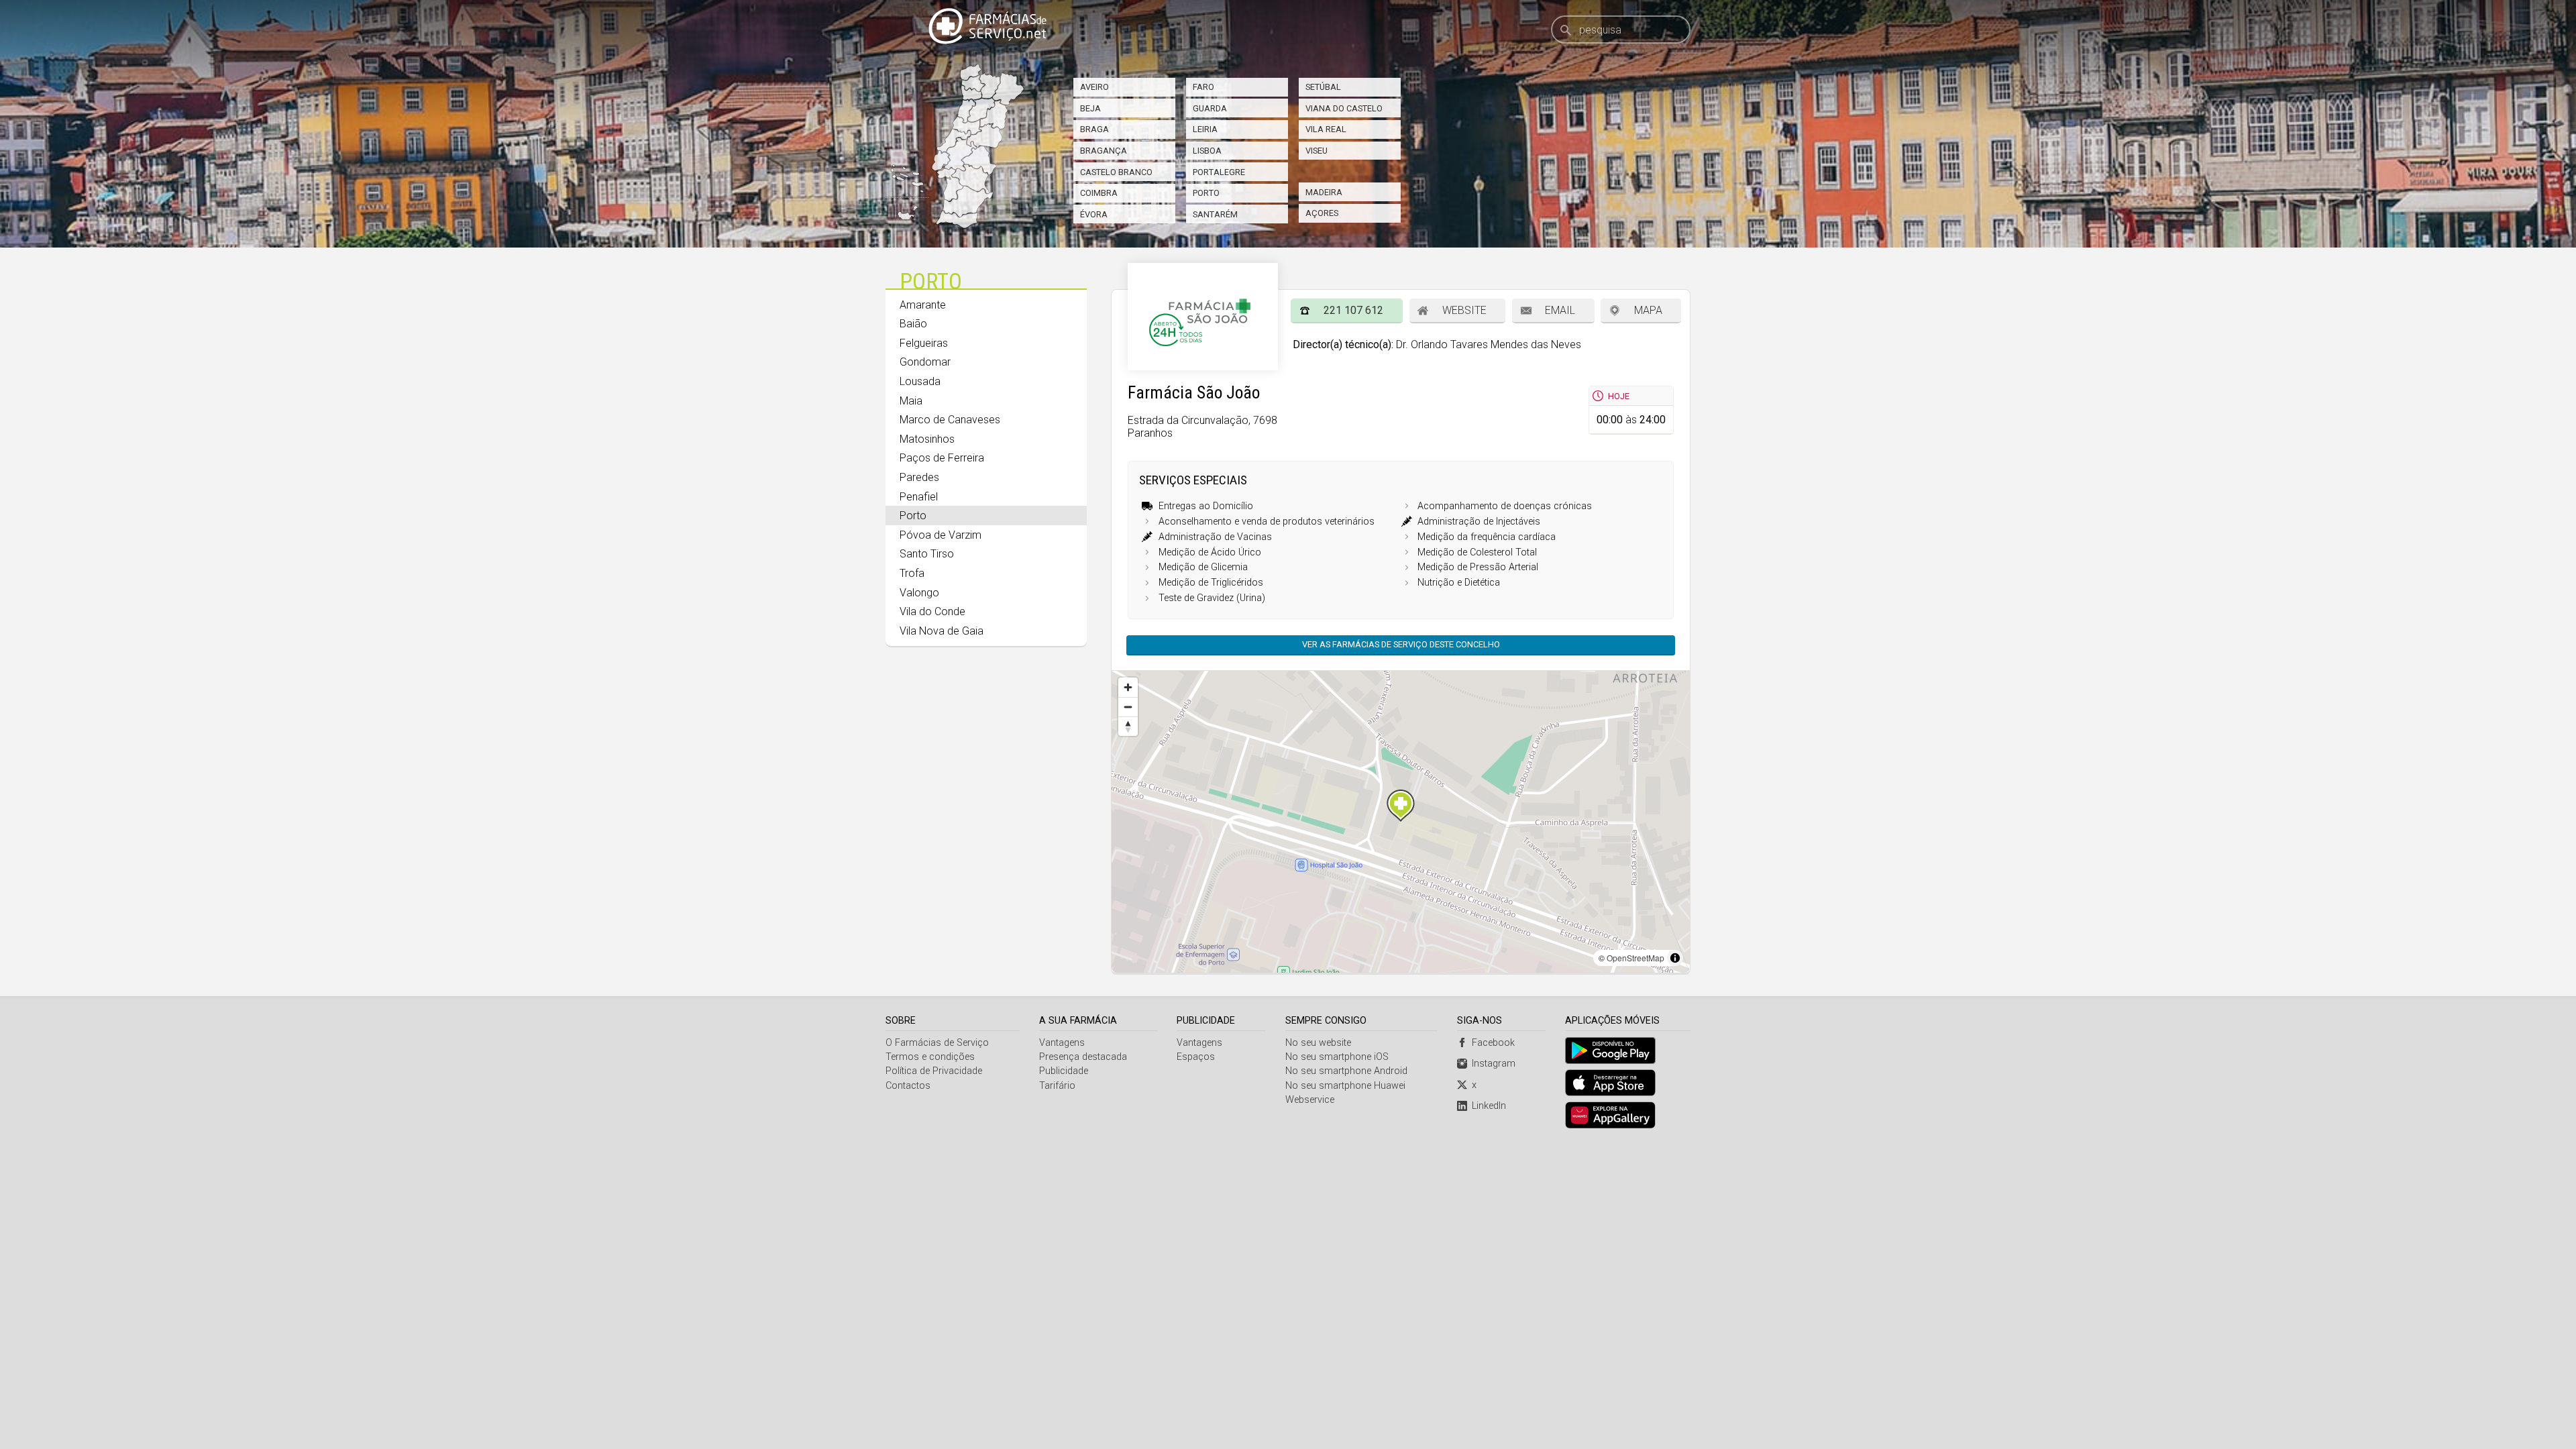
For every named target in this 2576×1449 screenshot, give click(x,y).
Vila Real (1326, 129)
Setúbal (1323, 87)
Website (1464, 310)
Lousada (920, 381)
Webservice (1310, 1100)
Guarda (1210, 108)
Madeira (1324, 192)
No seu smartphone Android (1346, 1071)
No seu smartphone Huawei (1345, 1086)
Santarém (1215, 214)
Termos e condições (930, 1057)
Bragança (1104, 151)
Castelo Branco (1116, 172)
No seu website (1318, 1043)
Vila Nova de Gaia (942, 631)
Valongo (919, 593)
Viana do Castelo (1344, 108)
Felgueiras (924, 343)
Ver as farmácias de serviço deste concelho (1401, 644)
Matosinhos (927, 439)
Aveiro (1094, 87)
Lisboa (1207, 151)
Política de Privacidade (934, 1071)
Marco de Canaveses (950, 420)
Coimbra (1099, 193)
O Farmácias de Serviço (937, 1043)
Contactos (908, 1086)
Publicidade (1064, 1071)
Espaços (1196, 1057)
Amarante (923, 305)
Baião (913, 324)
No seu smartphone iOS (1337, 1057)
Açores (1322, 213)
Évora (1094, 214)
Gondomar (925, 362)
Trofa (912, 573)
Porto (1206, 193)
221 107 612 (1353, 310)
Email (1560, 310)
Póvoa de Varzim (941, 535)
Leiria (1205, 129)
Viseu (1317, 151)
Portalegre (1219, 172)
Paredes (919, 477)
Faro (1203, 87)
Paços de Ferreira (942, 458)
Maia (911, 401)
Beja (1090, 108)
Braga (1094, 129)
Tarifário (1057, 1086)
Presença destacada (1083, 1057)
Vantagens (1062, 1043)
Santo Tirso (927, 554)
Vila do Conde (932, 611)
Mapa (1648, 310)
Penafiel (919, 497)
